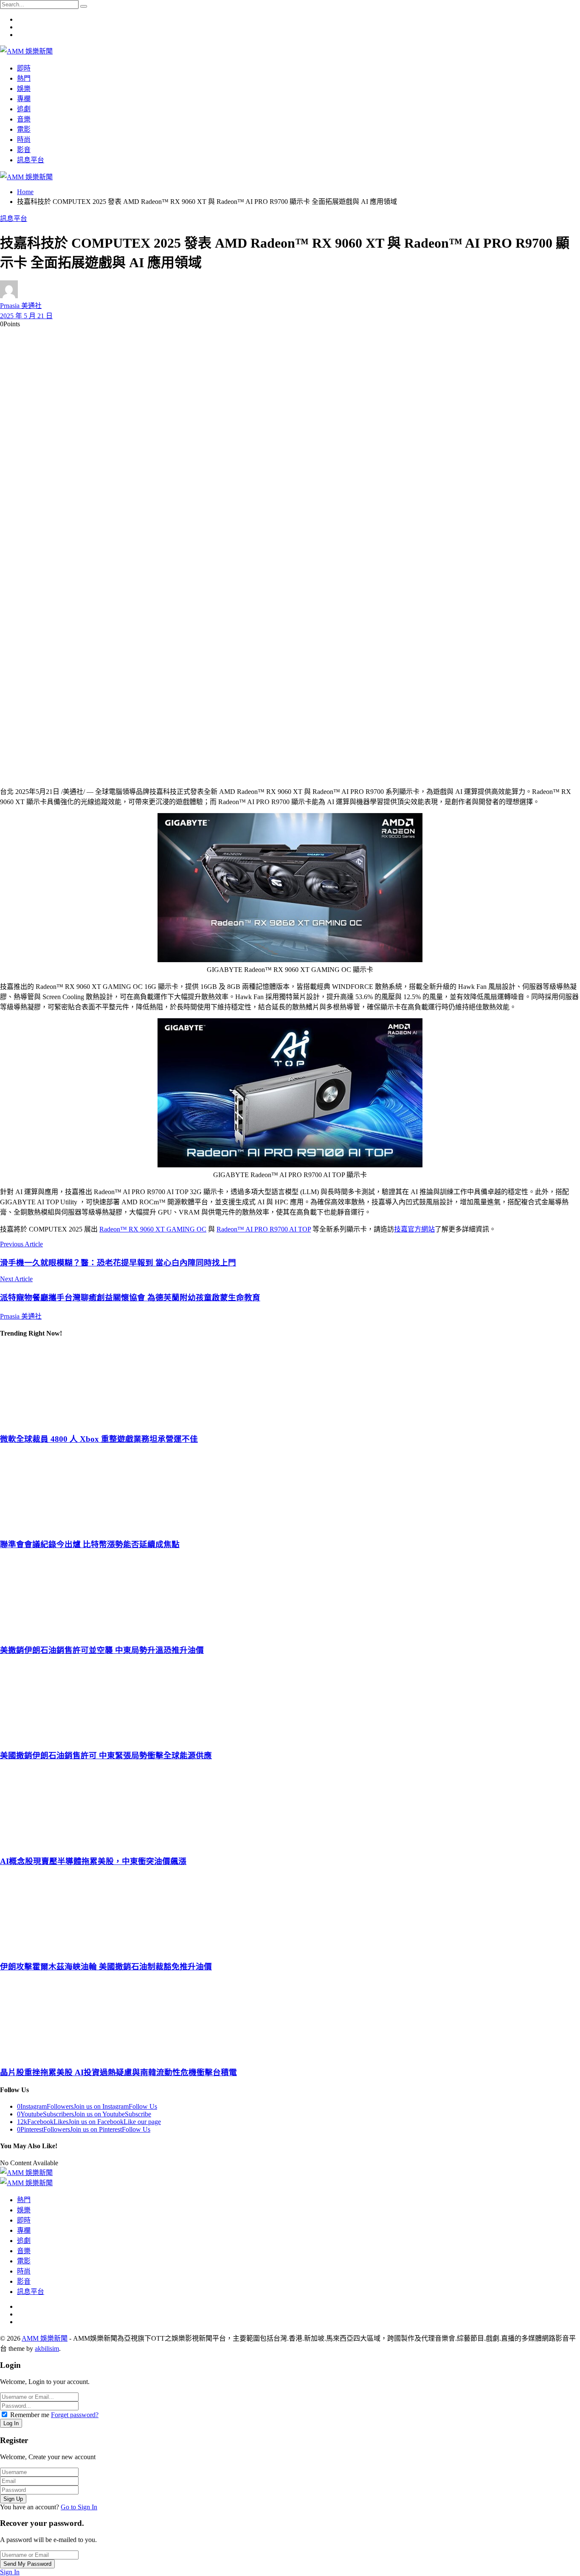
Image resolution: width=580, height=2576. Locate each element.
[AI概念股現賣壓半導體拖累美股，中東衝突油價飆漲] (290, 1808)
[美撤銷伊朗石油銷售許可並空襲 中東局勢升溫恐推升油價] (290, 1596)
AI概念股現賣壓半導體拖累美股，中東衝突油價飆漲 (93, 1861)
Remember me (30, 2415)
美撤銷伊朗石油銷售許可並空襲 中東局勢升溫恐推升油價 (102, 1650)
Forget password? (75, 2415)
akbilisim (47, 2349)
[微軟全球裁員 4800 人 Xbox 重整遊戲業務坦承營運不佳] (290, 1385)
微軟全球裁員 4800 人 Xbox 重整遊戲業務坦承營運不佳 (99, 1439)
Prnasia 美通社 (21, 306)
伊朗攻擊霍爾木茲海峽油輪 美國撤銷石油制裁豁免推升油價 (106, 1967)
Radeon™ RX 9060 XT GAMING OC (153, 1229)
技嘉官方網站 (414, 1229)
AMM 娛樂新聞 (45, 2338)
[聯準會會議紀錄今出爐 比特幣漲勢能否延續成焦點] (290, 1491)
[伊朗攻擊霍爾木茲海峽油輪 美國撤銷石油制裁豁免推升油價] (290, 1913)
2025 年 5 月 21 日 (26, 316)
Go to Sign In (79, 2507)
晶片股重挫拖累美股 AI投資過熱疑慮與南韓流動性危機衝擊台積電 (118, 2072)
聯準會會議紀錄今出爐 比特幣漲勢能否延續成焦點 (90, 1544)
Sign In (10, 2572)
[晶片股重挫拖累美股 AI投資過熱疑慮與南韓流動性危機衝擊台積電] (290, 2019)
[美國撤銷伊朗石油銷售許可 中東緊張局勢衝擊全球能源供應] (290, 1702)
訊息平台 (14, 219)
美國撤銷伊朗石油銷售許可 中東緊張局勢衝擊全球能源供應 (106, 1755)
